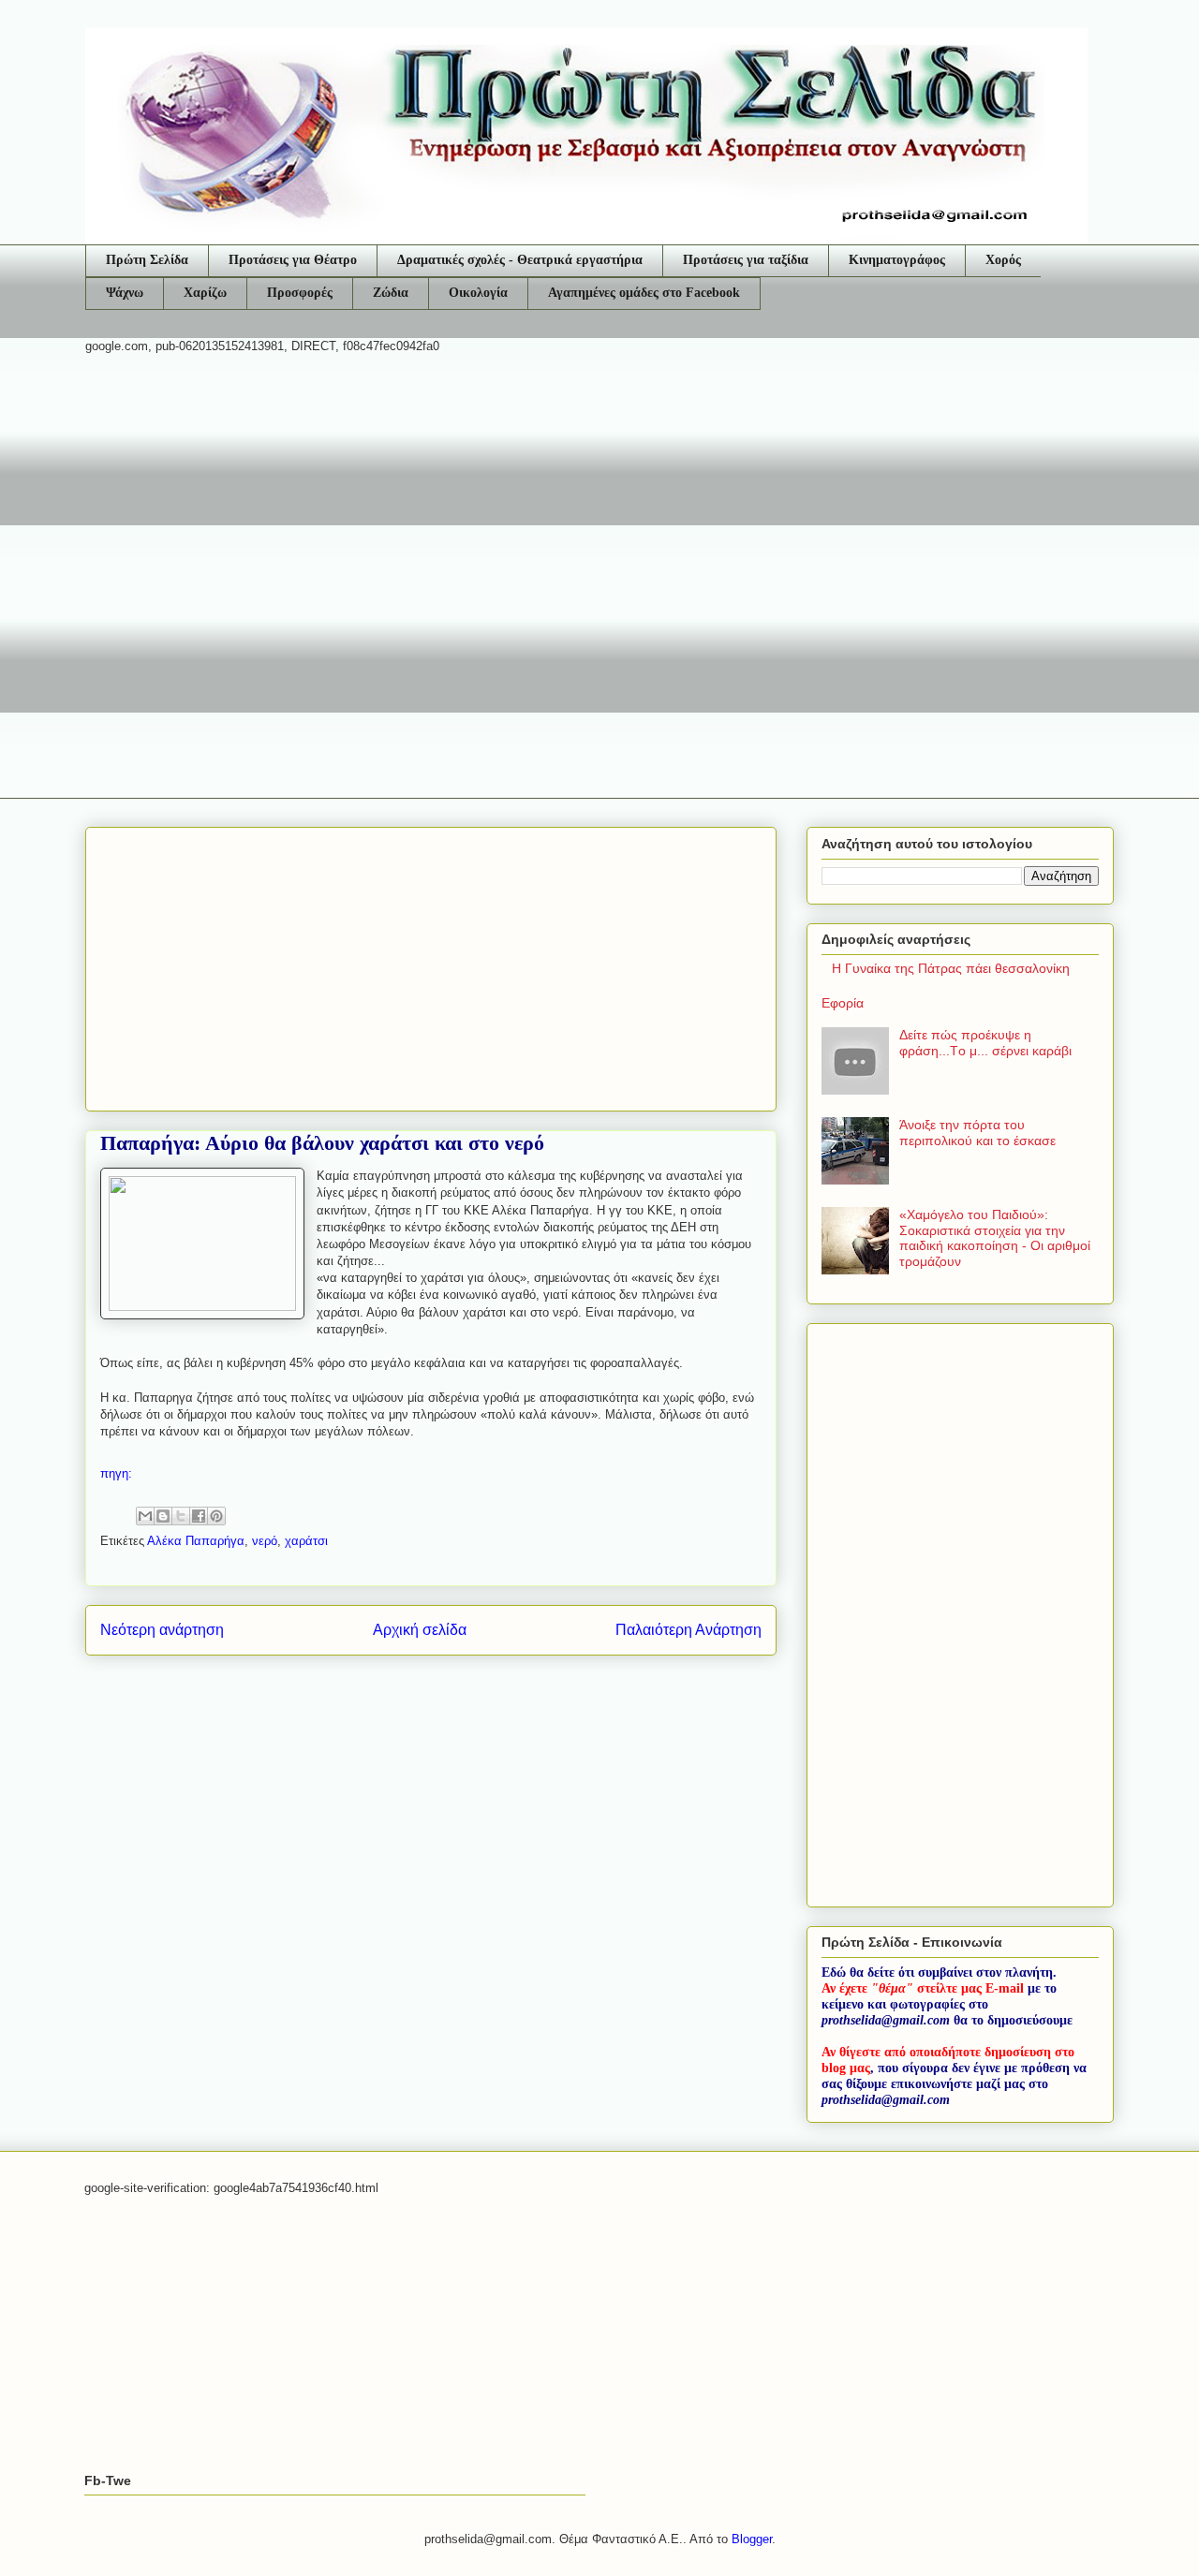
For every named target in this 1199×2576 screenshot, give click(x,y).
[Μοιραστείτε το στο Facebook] (199, 1516)
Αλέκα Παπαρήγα (196, 1541)
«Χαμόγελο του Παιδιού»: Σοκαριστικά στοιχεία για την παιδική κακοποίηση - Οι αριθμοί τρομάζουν (995, 1238)
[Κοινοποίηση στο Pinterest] (216, 1516)
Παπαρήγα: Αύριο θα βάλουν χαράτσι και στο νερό (322, 1143)
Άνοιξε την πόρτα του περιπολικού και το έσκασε (977, 1133)
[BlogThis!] (163, 1516)
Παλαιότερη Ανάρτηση (688, 1630)
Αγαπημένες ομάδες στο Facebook (644, 293)
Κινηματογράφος (897, 260)
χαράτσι (306, 1541)
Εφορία (843, 1003)
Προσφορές (300, 293)
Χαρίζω (205, 293)
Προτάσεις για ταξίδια (746, 260)
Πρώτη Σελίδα (147, 260)
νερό (265, 1541)
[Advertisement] (599, 514)
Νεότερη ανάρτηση (162, 1630)
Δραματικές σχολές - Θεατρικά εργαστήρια (520, 260)
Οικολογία (478, 293)
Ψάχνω (125, 293)
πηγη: (118, 1473)
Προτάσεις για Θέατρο (293, 260)
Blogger (752, 2539)
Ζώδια (391, 293)
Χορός (1003, 260)
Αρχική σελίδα (420, 1630)
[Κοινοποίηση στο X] (181, 1516)
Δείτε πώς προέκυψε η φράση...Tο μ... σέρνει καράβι (985, 1043)
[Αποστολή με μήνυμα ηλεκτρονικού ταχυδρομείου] (145, 1516)
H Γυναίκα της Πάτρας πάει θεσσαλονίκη (951, 968)
